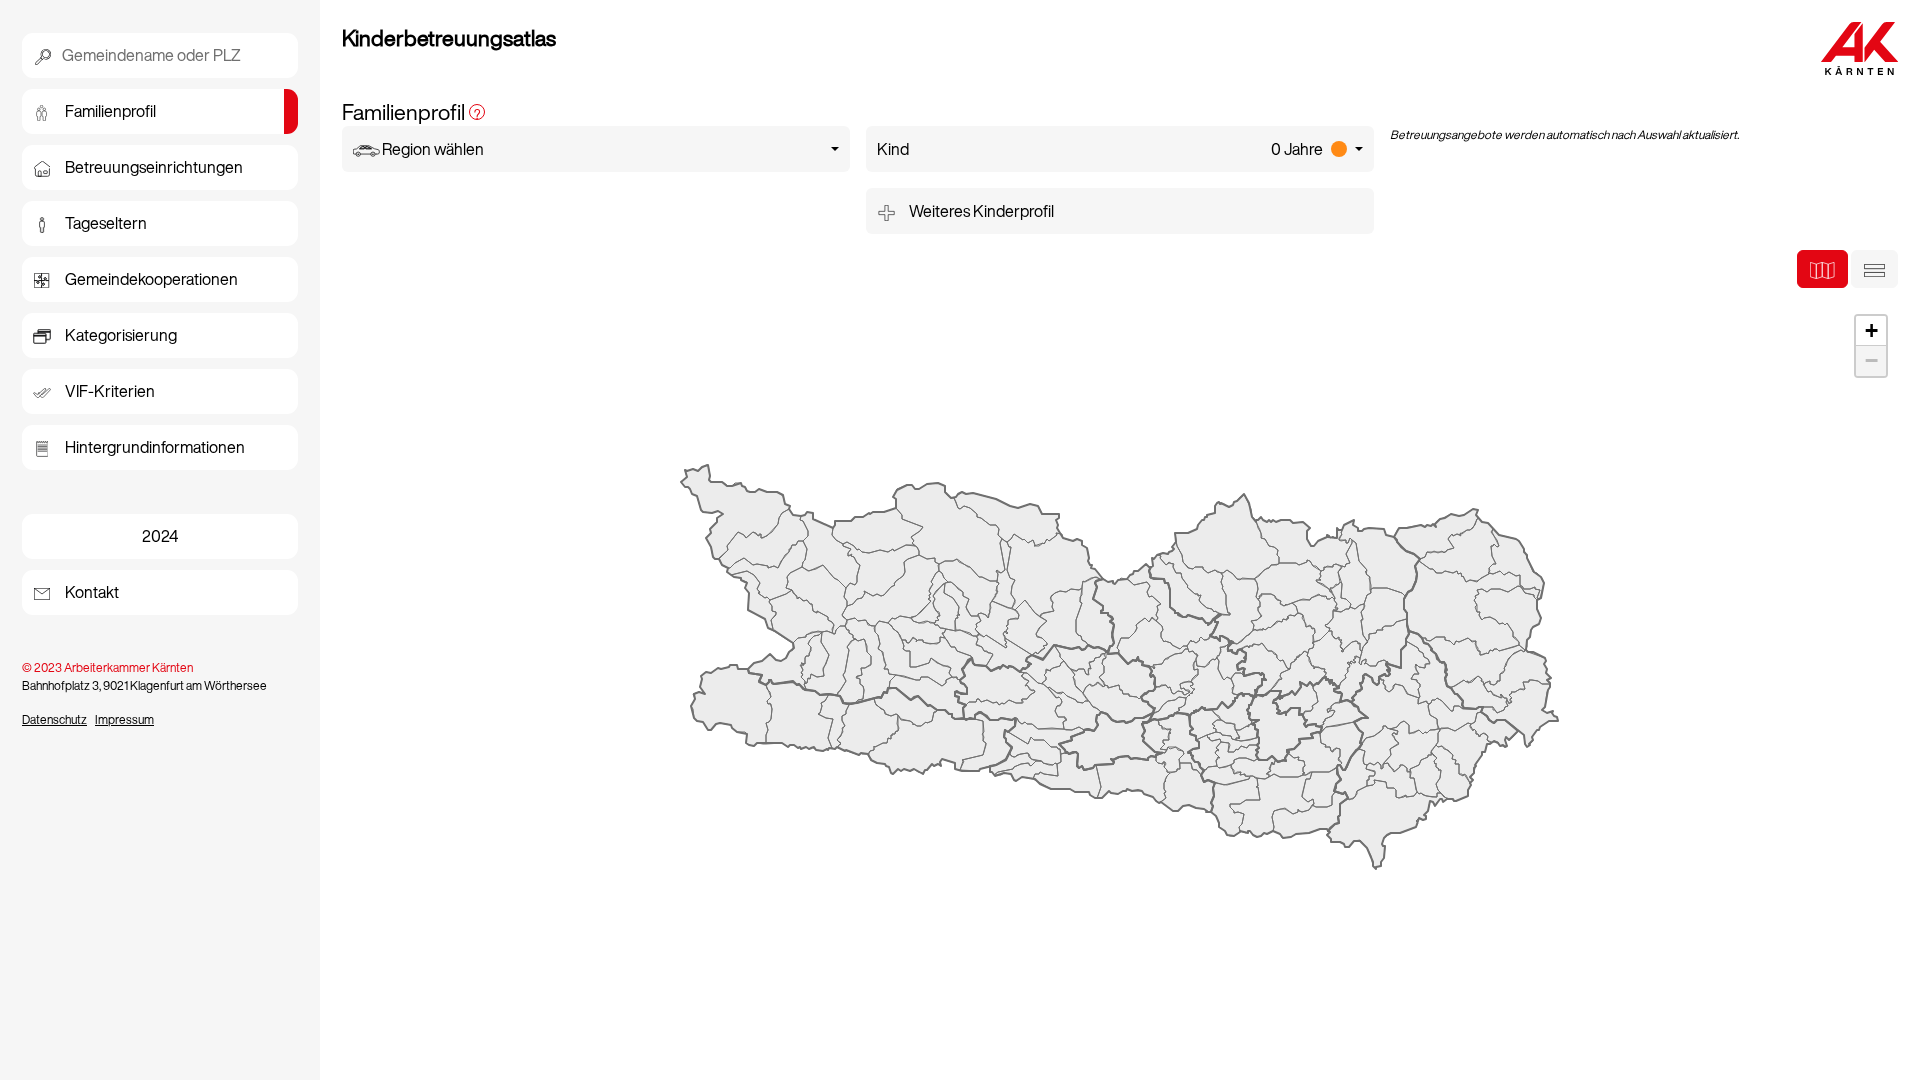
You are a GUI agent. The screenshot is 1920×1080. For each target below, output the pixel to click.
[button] (1871, 331)
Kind (1100, 149)
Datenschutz (54, 719)
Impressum (124, 719)
